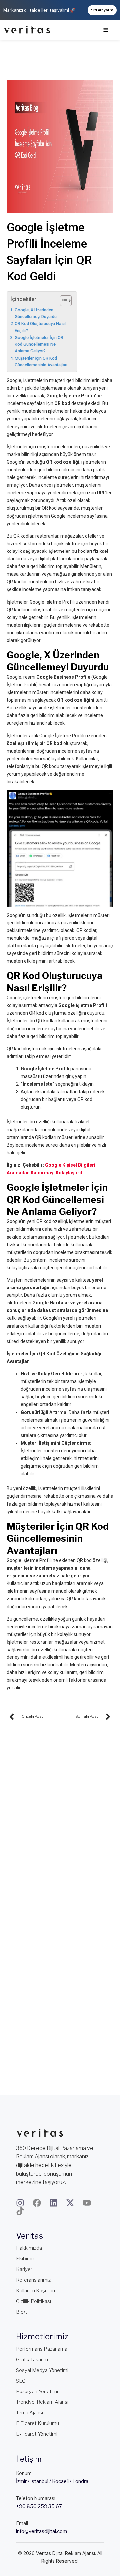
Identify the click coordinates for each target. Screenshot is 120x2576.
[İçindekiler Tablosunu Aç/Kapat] (62, 301)
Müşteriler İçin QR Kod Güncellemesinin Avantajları (41, 362)
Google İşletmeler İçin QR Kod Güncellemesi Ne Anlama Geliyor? (39, 344)
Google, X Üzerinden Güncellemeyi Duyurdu (36, 313)
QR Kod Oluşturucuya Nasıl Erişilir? (40, 327)
